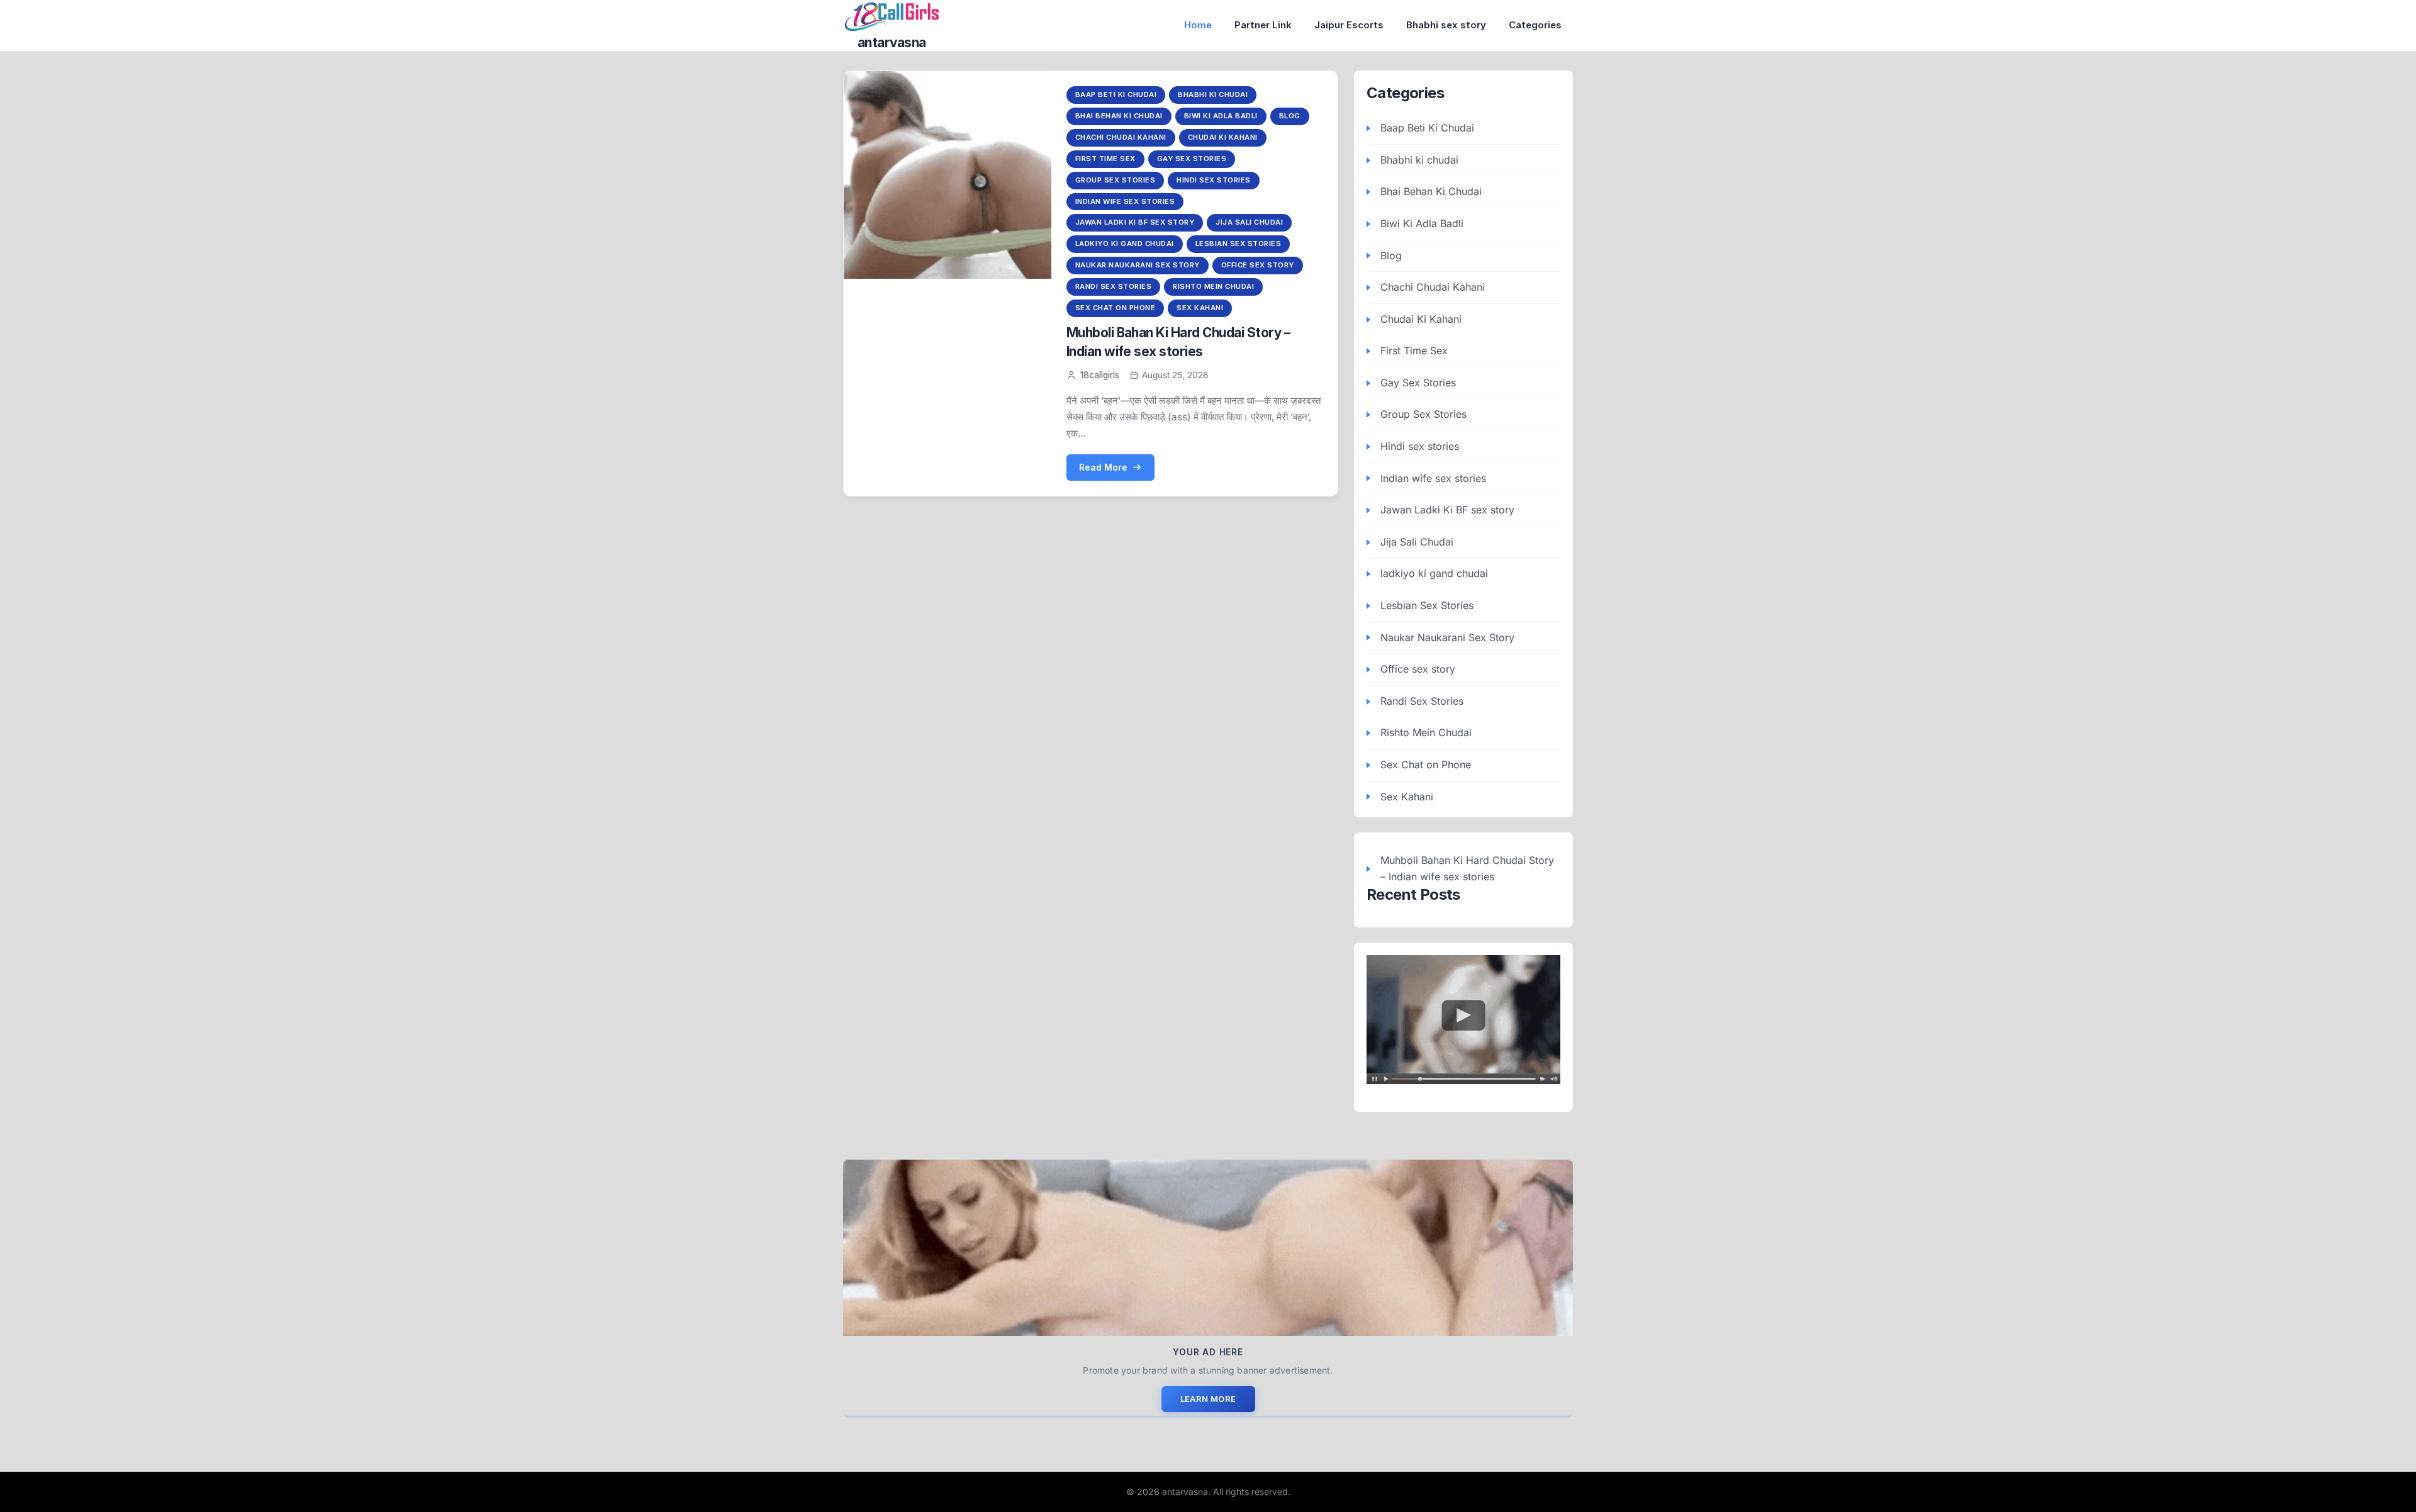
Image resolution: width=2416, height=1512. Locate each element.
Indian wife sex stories (1125, 201)
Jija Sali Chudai (1249, 222)
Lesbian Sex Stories (1239, 244)
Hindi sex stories (1214, 180)
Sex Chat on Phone (1116, 308)
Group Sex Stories (1116, 180)
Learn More (1208, 1399)
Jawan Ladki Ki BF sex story (1135, 222)
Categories (1535, 25)
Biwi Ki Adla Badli (1221, 116)
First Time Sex (1105, 159)
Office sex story (1258, 265)
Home (1198, 25)
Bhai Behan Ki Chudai (1119, 116)
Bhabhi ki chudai (1213, 94)
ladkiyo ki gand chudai (1125, 244)
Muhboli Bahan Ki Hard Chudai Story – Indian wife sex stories (1467, 868)
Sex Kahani (1200, 308)
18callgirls (1100, 375)
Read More (1103, 467)
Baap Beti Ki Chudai (1116, 94)
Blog (1290, 116)
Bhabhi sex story (1446, 25)
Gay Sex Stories (1192, 159)
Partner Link (1263, 25)
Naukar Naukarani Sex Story (1138, 265)
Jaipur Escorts (1349, 25)
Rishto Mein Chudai (1213, 286)
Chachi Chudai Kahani (1121, 137)
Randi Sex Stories (1114, 286)
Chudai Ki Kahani (1223, 137)
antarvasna (892, 42)
